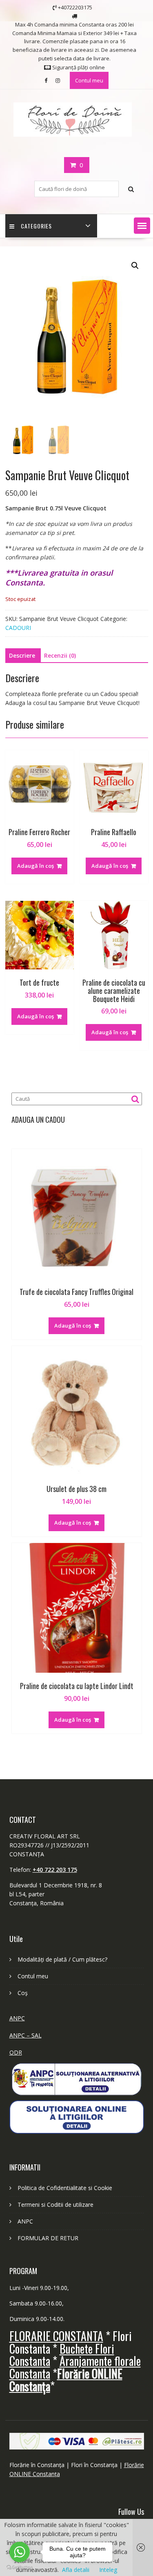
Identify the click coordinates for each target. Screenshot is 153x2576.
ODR (16, 2052)
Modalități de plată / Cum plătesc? (62, 1959)
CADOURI (18, 628)
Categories (36, 226)
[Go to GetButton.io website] (20, 2568)
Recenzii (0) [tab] (60, 655)
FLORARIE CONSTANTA (56, 2336)
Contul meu (89, 80)
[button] (142, 226)
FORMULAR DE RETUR (48, 2238)
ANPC (17, 2018)
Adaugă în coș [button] (35, 866)
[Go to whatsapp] (20, 2552)
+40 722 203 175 (55, 1870)
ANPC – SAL (25, 2035)
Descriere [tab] (22, 655)
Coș (23, 1993)
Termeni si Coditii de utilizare (55, 2205)
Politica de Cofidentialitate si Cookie (65, 2188)
